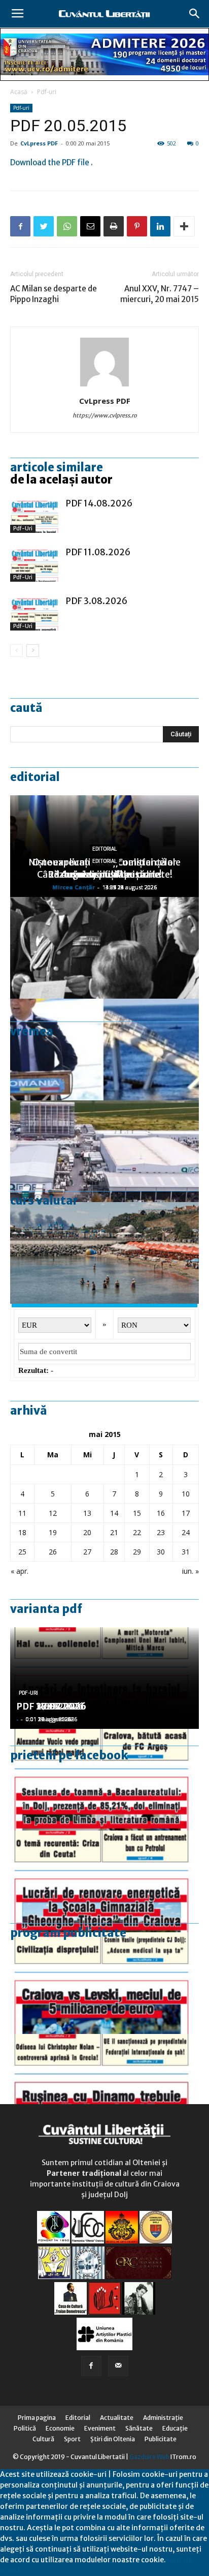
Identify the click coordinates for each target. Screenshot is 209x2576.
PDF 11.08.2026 (98, 552)
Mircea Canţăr (74, 887)
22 (137, 1532)
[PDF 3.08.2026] (36, 613)
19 (53, 1532)
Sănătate (139, 2428)
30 (161, 1552)
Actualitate (117, 2418)
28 (114, 1552)
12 (53, 1513)
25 (22, 1552)
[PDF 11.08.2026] (36, 564)
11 (22, 1513)
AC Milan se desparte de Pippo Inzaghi (54, 294)
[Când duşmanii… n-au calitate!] (104, 1151)
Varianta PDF (46, 1609)
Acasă (19, 92)
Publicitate (161, 2439)
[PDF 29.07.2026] (104, 1983)
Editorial (35, 777)
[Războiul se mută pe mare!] (104, 1253)
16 (161, 1513)
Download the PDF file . (51, 162)
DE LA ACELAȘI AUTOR (61, 480)
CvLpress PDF (39, 143)
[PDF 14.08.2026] (36, 515)
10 (186, 1494)
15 (137, 1513)
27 (87, 1552)
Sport (72, 2439)
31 (186, 1552)
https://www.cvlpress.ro (105, 415)
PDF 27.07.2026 (51, 1706)
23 (161, 1532)
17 (186, 1513)
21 (114, 1532)
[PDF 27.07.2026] (104, 2085)
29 (137, 1552)
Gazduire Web (149, 2457)
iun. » (190, 1571)
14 (114, 1513)
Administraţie (163, 2418)
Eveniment (100, 2428)
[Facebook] (91, 2366)
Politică (25, 2428)
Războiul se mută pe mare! (105, 874)
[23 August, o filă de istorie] (104, 948)
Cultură (43, 2439)
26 (53, 1552)
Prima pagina (37, 2418)
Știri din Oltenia (113, 2439)
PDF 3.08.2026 (97, 601)
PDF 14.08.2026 (99, 503)
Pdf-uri (47, 92)
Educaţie (175, 2428)
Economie (60, 2428)
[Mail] (118, 2366)
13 (87, 1513)
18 (22, 1532)
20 (87, 1532)
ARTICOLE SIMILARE (57, 467)
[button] (195, 14)
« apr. (20, 1571)
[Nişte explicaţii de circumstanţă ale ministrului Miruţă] (104, 1050)
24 (186, 1532)
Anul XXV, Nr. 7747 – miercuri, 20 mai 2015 (160, 294)
